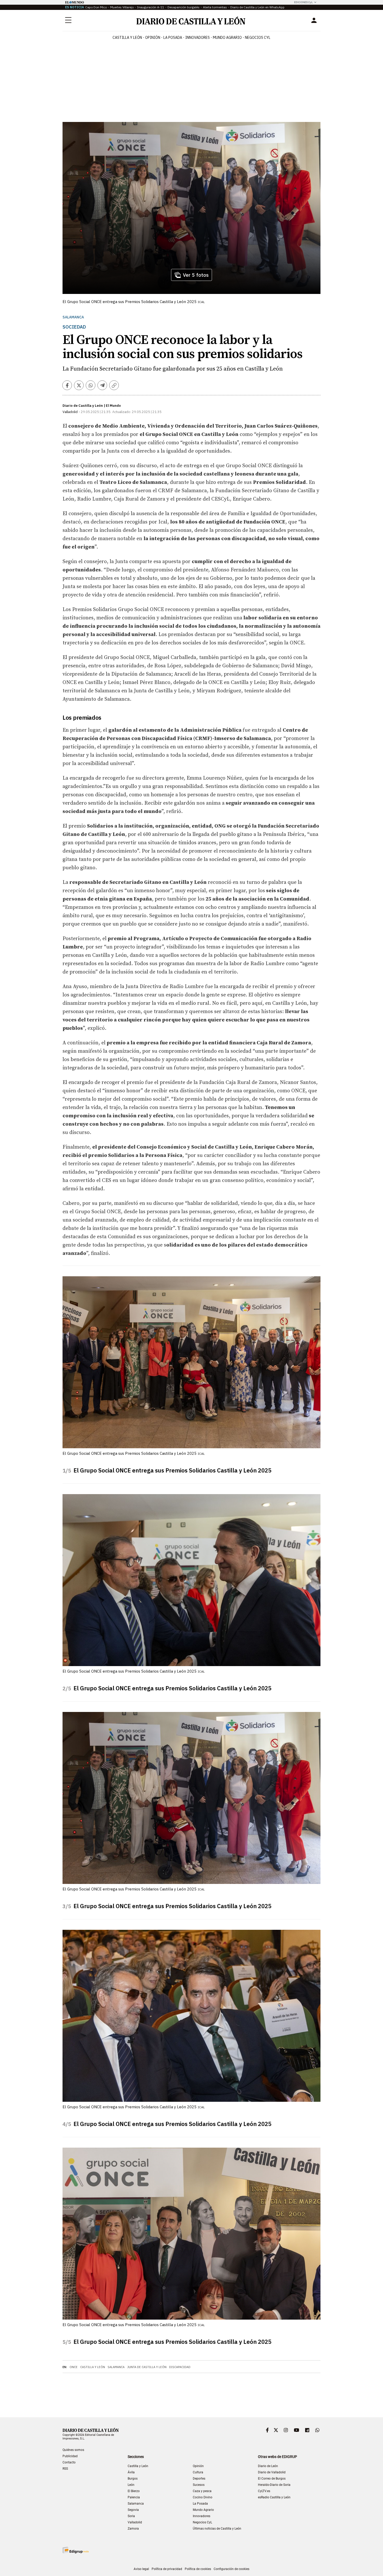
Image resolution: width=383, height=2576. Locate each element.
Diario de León (268, 2466)
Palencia (134, 2497)
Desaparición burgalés (184, 7)
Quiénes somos (73, 2450)
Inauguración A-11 (151, 7)
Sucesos (199, 2485)
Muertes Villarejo (122, 7)
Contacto (69, 2462)
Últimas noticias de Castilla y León (217, 2529)
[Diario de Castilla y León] (191, 20)
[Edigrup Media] (76, 2550)
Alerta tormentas (215, 7)
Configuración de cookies (231, 2569)
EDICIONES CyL (303, 2)
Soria (131, 2516)
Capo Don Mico (96, 7)
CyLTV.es (264, 2491)
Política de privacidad (167, 2569)
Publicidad (70, 2456)
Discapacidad (180, 2367)
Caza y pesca (202, 2491)
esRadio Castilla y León (274, 2497)
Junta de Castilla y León (147, 2367)
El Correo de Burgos (272, 2479)
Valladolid (135, 2522)
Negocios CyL (258, 38)
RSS (65, 2469)
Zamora (133, 2529)
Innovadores (197, 38)
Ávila (131, 2472)
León (131, 2485)
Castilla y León (127, 38)
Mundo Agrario (227, 38)
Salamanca (73, 317)
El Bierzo (134, 2491)
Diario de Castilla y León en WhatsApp (257, 7)
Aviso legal (141, 2569)
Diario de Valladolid (272, 2472)
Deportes (199, 2479)
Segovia (133, 2510)
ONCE (74, 2367)
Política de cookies (198, 2569)
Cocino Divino (203, 2497)
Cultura (198, 2472)
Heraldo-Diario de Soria (274, 2485)
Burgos (133, 2479)
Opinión (153, 38)
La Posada (173, 38)
